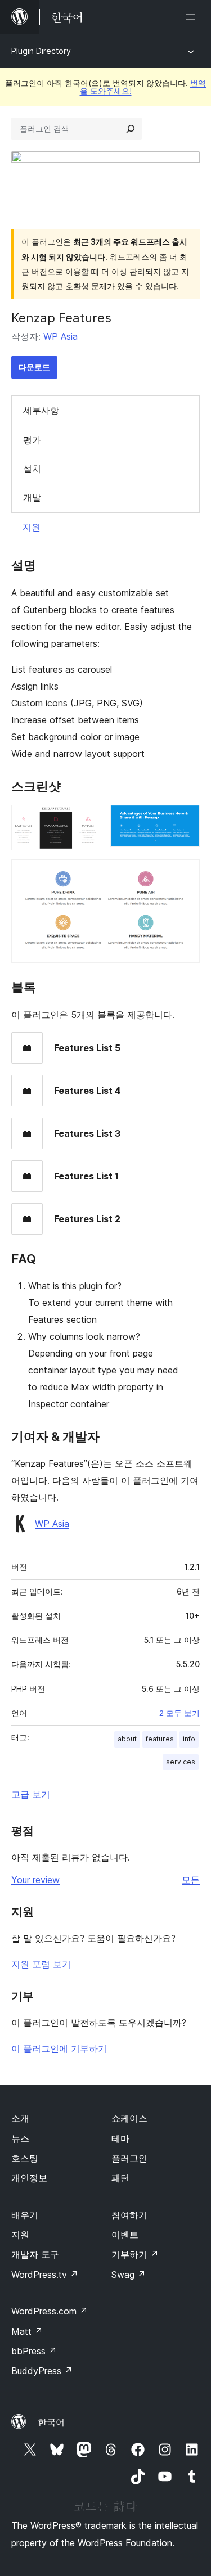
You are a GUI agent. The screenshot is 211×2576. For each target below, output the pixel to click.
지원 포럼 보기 (41, 1964)
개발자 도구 (35, 2254)
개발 (32, 497)
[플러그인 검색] (131, 129)
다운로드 (34, 367)
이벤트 (125, 2235)
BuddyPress (42, 2371)
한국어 (51, 2422)
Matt (27, 2331)
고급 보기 (31, 1794)
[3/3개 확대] (185, 875)
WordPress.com (50, 2311)
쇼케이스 (129, 2118)
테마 (120, 2138)
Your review (35, 1880)
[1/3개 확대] (86, 820)
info (189, 1739)
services (181, 1762)
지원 (32, 527)
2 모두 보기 (179, 1713)
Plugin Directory (41, 51)
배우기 (25, 2215)
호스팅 (25, 2158)
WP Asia (60, 336)
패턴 (120, 2178)
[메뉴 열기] (193, 17)
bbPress (34, 2351)
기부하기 (135, 2254)
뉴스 (20, 2138)
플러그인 (129, 2158)
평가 (32, 440)
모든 (191, 1880)
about (127, 1739)
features (160, 1739)
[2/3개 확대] (185, 820)
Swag (129, 2275)
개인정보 (29, 2178)
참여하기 (129, 2215)
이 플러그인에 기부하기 (59, 2048)
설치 (32, 469)
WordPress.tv (45, 2275)
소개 (20, 2118)
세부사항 (41, 410)
